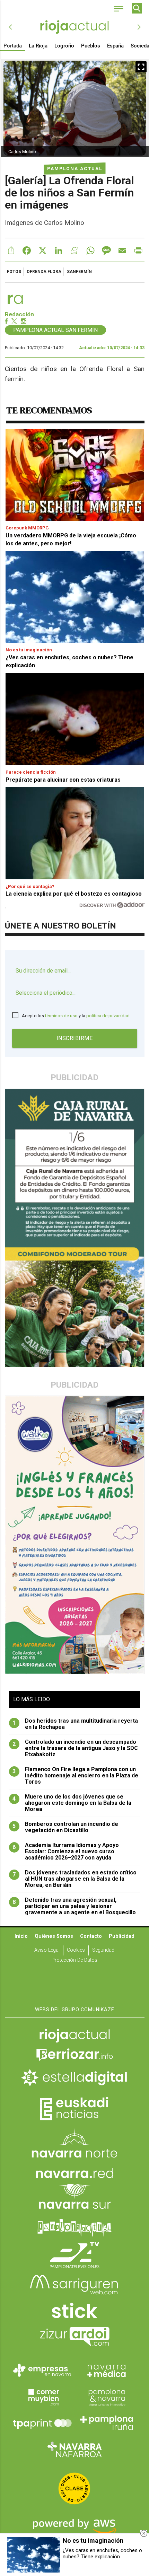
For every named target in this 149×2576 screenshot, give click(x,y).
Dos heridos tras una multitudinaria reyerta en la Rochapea (75, 1724)
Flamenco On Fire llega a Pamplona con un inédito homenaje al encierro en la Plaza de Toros (75, 1776)
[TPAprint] (42, 2423)
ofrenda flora (44, 272)
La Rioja (38, 46)
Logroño (64, 46)
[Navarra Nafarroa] (74, 2449)
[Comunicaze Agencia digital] (74, 1980)
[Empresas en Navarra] (42, 2370)
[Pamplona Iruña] (107, 2423)
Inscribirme (75, 1038)
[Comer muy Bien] (42, 2397)
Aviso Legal (47, 1950)
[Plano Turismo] (107, 2397)
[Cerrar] (144, 2533)
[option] (75, 27)
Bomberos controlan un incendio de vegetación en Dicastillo (65, 1827)
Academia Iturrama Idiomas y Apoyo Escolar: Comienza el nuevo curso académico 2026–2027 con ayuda (66, 1852)
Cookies (76, 1950)
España (115, 46)
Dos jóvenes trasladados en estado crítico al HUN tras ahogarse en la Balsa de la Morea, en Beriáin (74, 1879)
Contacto (91, 1936)
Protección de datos (74, 1960)
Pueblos (91, 46)
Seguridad (103, 1950)
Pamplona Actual (75, 168)
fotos (14, 272)
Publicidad (122, 1936)
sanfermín (79, 272)
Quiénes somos (54, 1936)
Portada (13, 46)
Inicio (21, 1936)
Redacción (19, 314)
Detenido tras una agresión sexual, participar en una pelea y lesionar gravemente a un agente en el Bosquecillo (74, 1906)
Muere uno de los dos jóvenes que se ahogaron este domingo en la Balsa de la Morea (72, 1803)
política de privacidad (108, 1016)
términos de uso (61, 1016)
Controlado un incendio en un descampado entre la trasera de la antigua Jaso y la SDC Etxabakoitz (75, 1748)
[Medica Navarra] (107, 2370)
